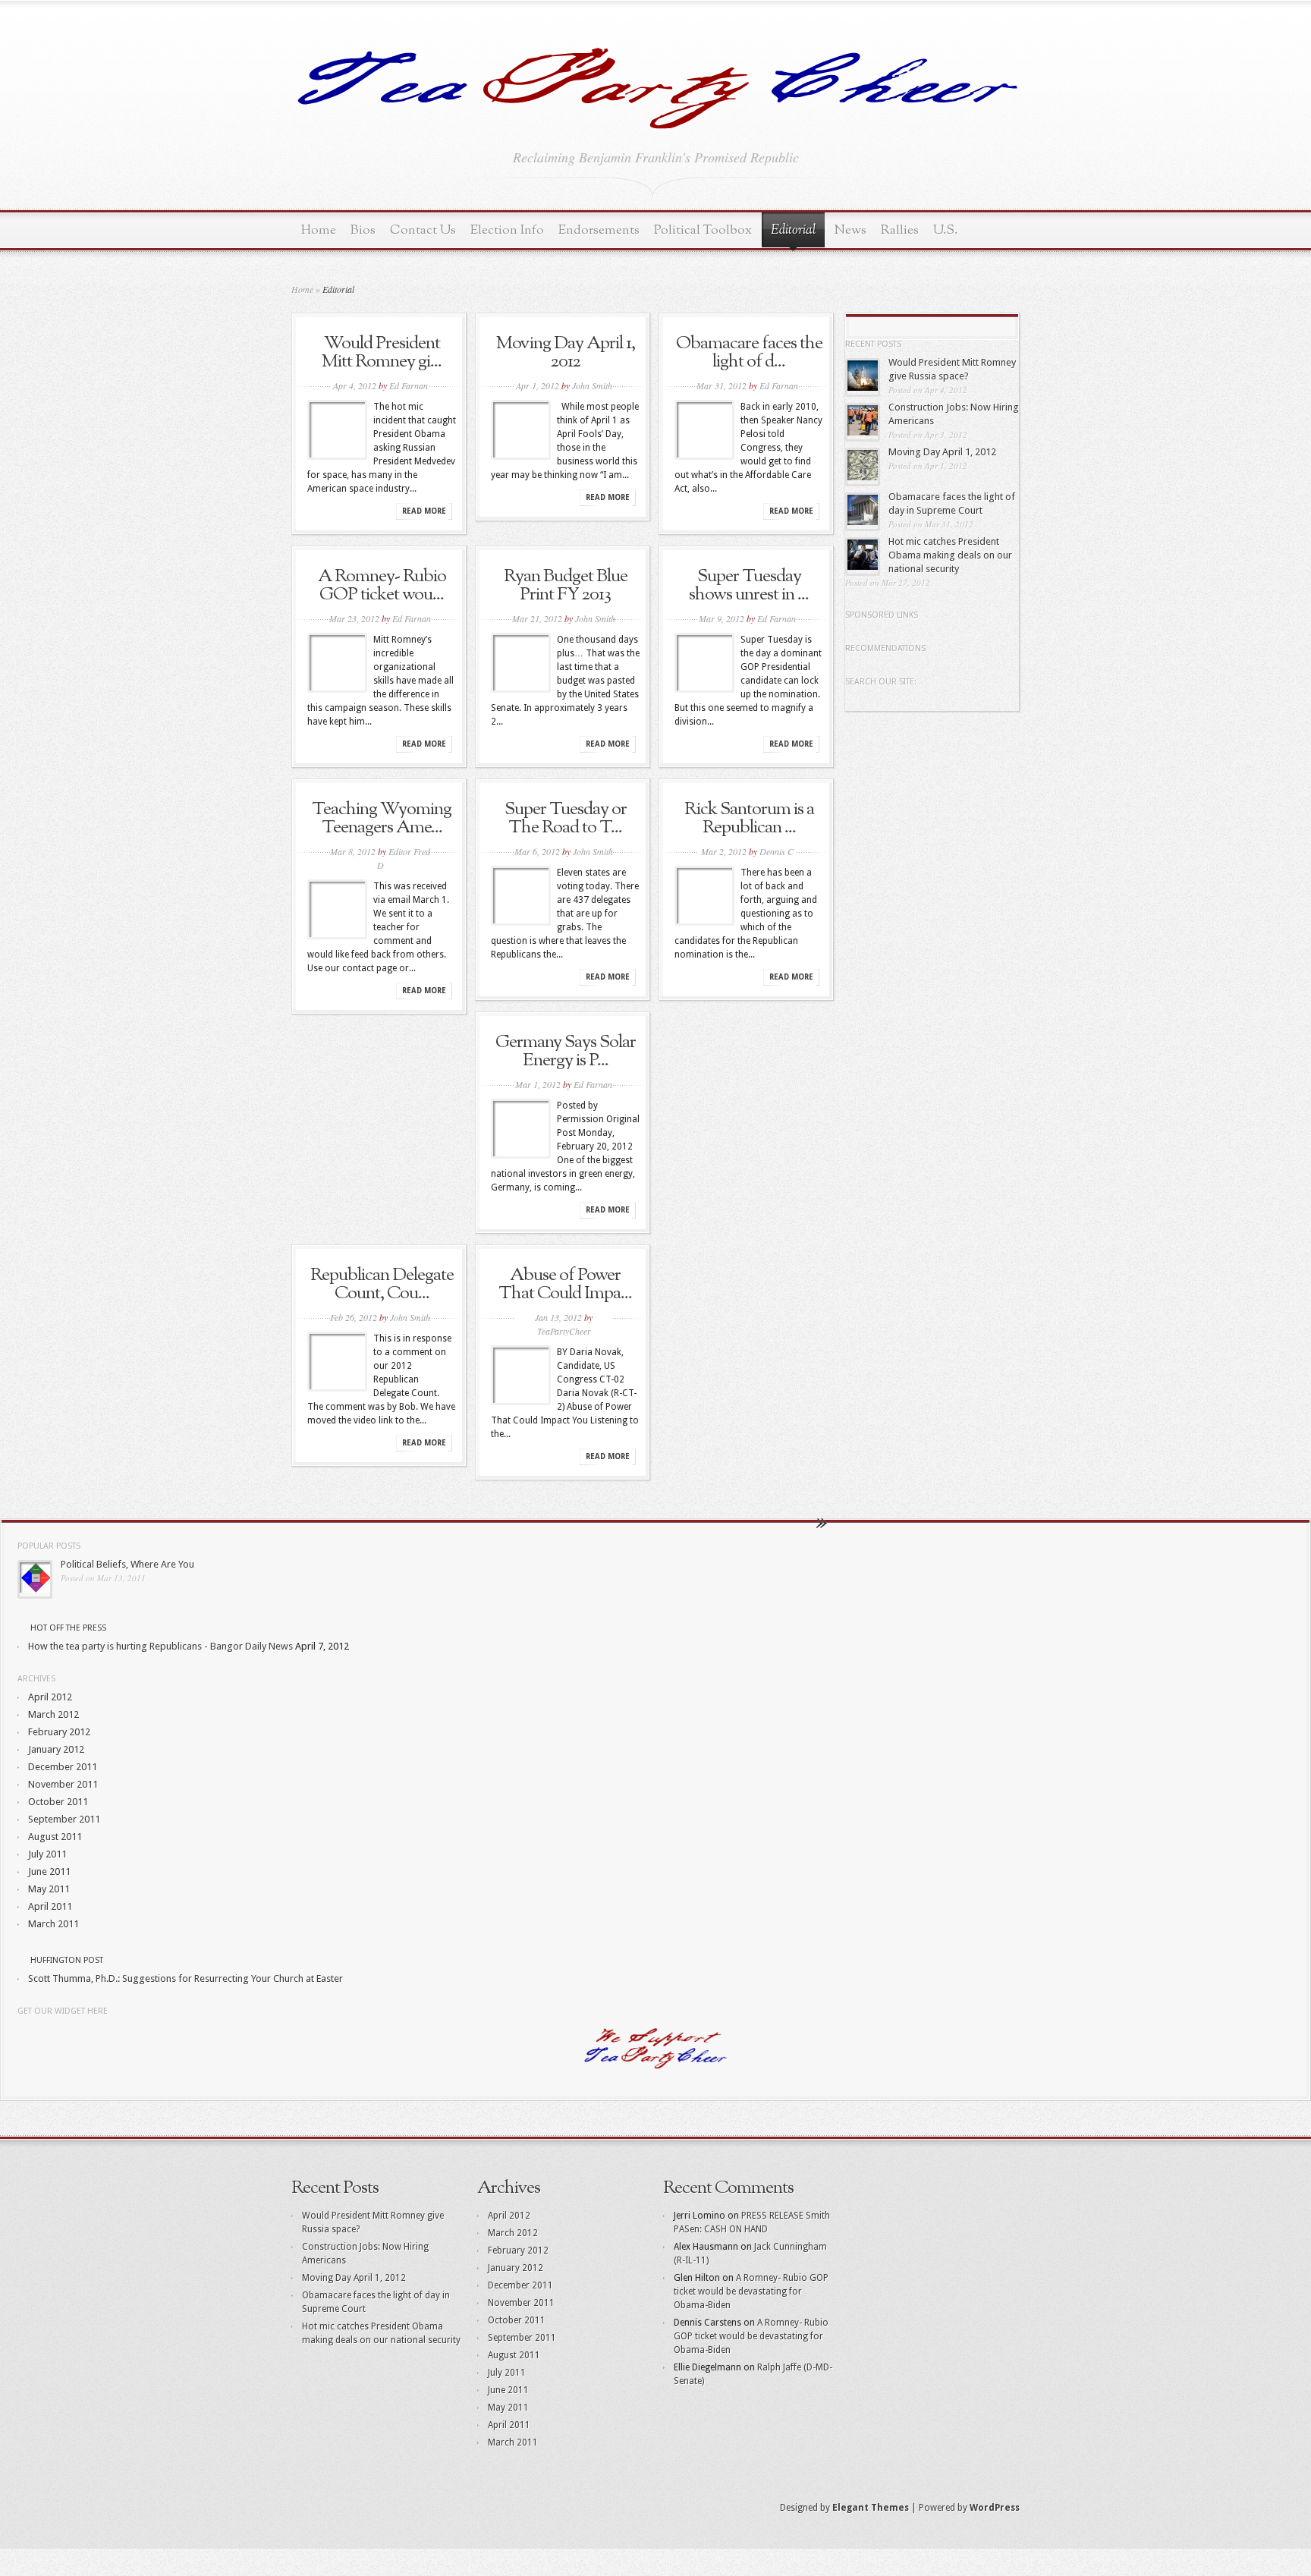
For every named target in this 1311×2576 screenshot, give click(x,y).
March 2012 (53, 1714)
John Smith (592, 385)
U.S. (945, 230)
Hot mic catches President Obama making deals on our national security (950, 555)
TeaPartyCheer (564, 1331)
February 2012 (59, 1732)
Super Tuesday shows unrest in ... (749, 586)
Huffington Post (67, 1960)
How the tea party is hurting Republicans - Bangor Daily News (160, 1646)
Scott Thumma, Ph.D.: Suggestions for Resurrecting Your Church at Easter (185, 1978)
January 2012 (56, 1749)
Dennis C (777, 851)
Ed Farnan (409, 385)
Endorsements (599, 230)
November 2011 (63, 1784)
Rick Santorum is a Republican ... (749, 819)
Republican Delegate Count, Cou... (382, 1285)
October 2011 (58, 1802)
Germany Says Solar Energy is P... (566, 1052)
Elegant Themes (871, 2508)
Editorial (793, 231)
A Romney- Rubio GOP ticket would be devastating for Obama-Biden (751, 2291)
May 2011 (49, 1889)
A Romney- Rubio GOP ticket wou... (382, 586)
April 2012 (50, 1697)
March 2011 (53, 1924)
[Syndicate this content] (23, 1628)
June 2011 (49, 1871)
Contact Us (423, 230)
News (850, 230)
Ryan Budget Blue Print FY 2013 (566, 586)
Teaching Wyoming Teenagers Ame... (382, 819)
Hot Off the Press (68, 1628)
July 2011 (47, 1854)
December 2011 (63, 1767)
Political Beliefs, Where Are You (127, 1564)
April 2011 (50, 1906)
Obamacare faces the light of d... (749, 353)
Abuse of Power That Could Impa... (565, 1285)
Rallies (900, 230)
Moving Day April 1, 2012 (566, 353)
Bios (363, 230)
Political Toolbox (703, 230)
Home (319, 230)
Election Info (507, 230)
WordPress (995, 2508)
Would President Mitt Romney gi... (382, 353)
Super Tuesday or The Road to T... (566, 819)
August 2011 (55, 1837)
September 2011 (64, 1819)
